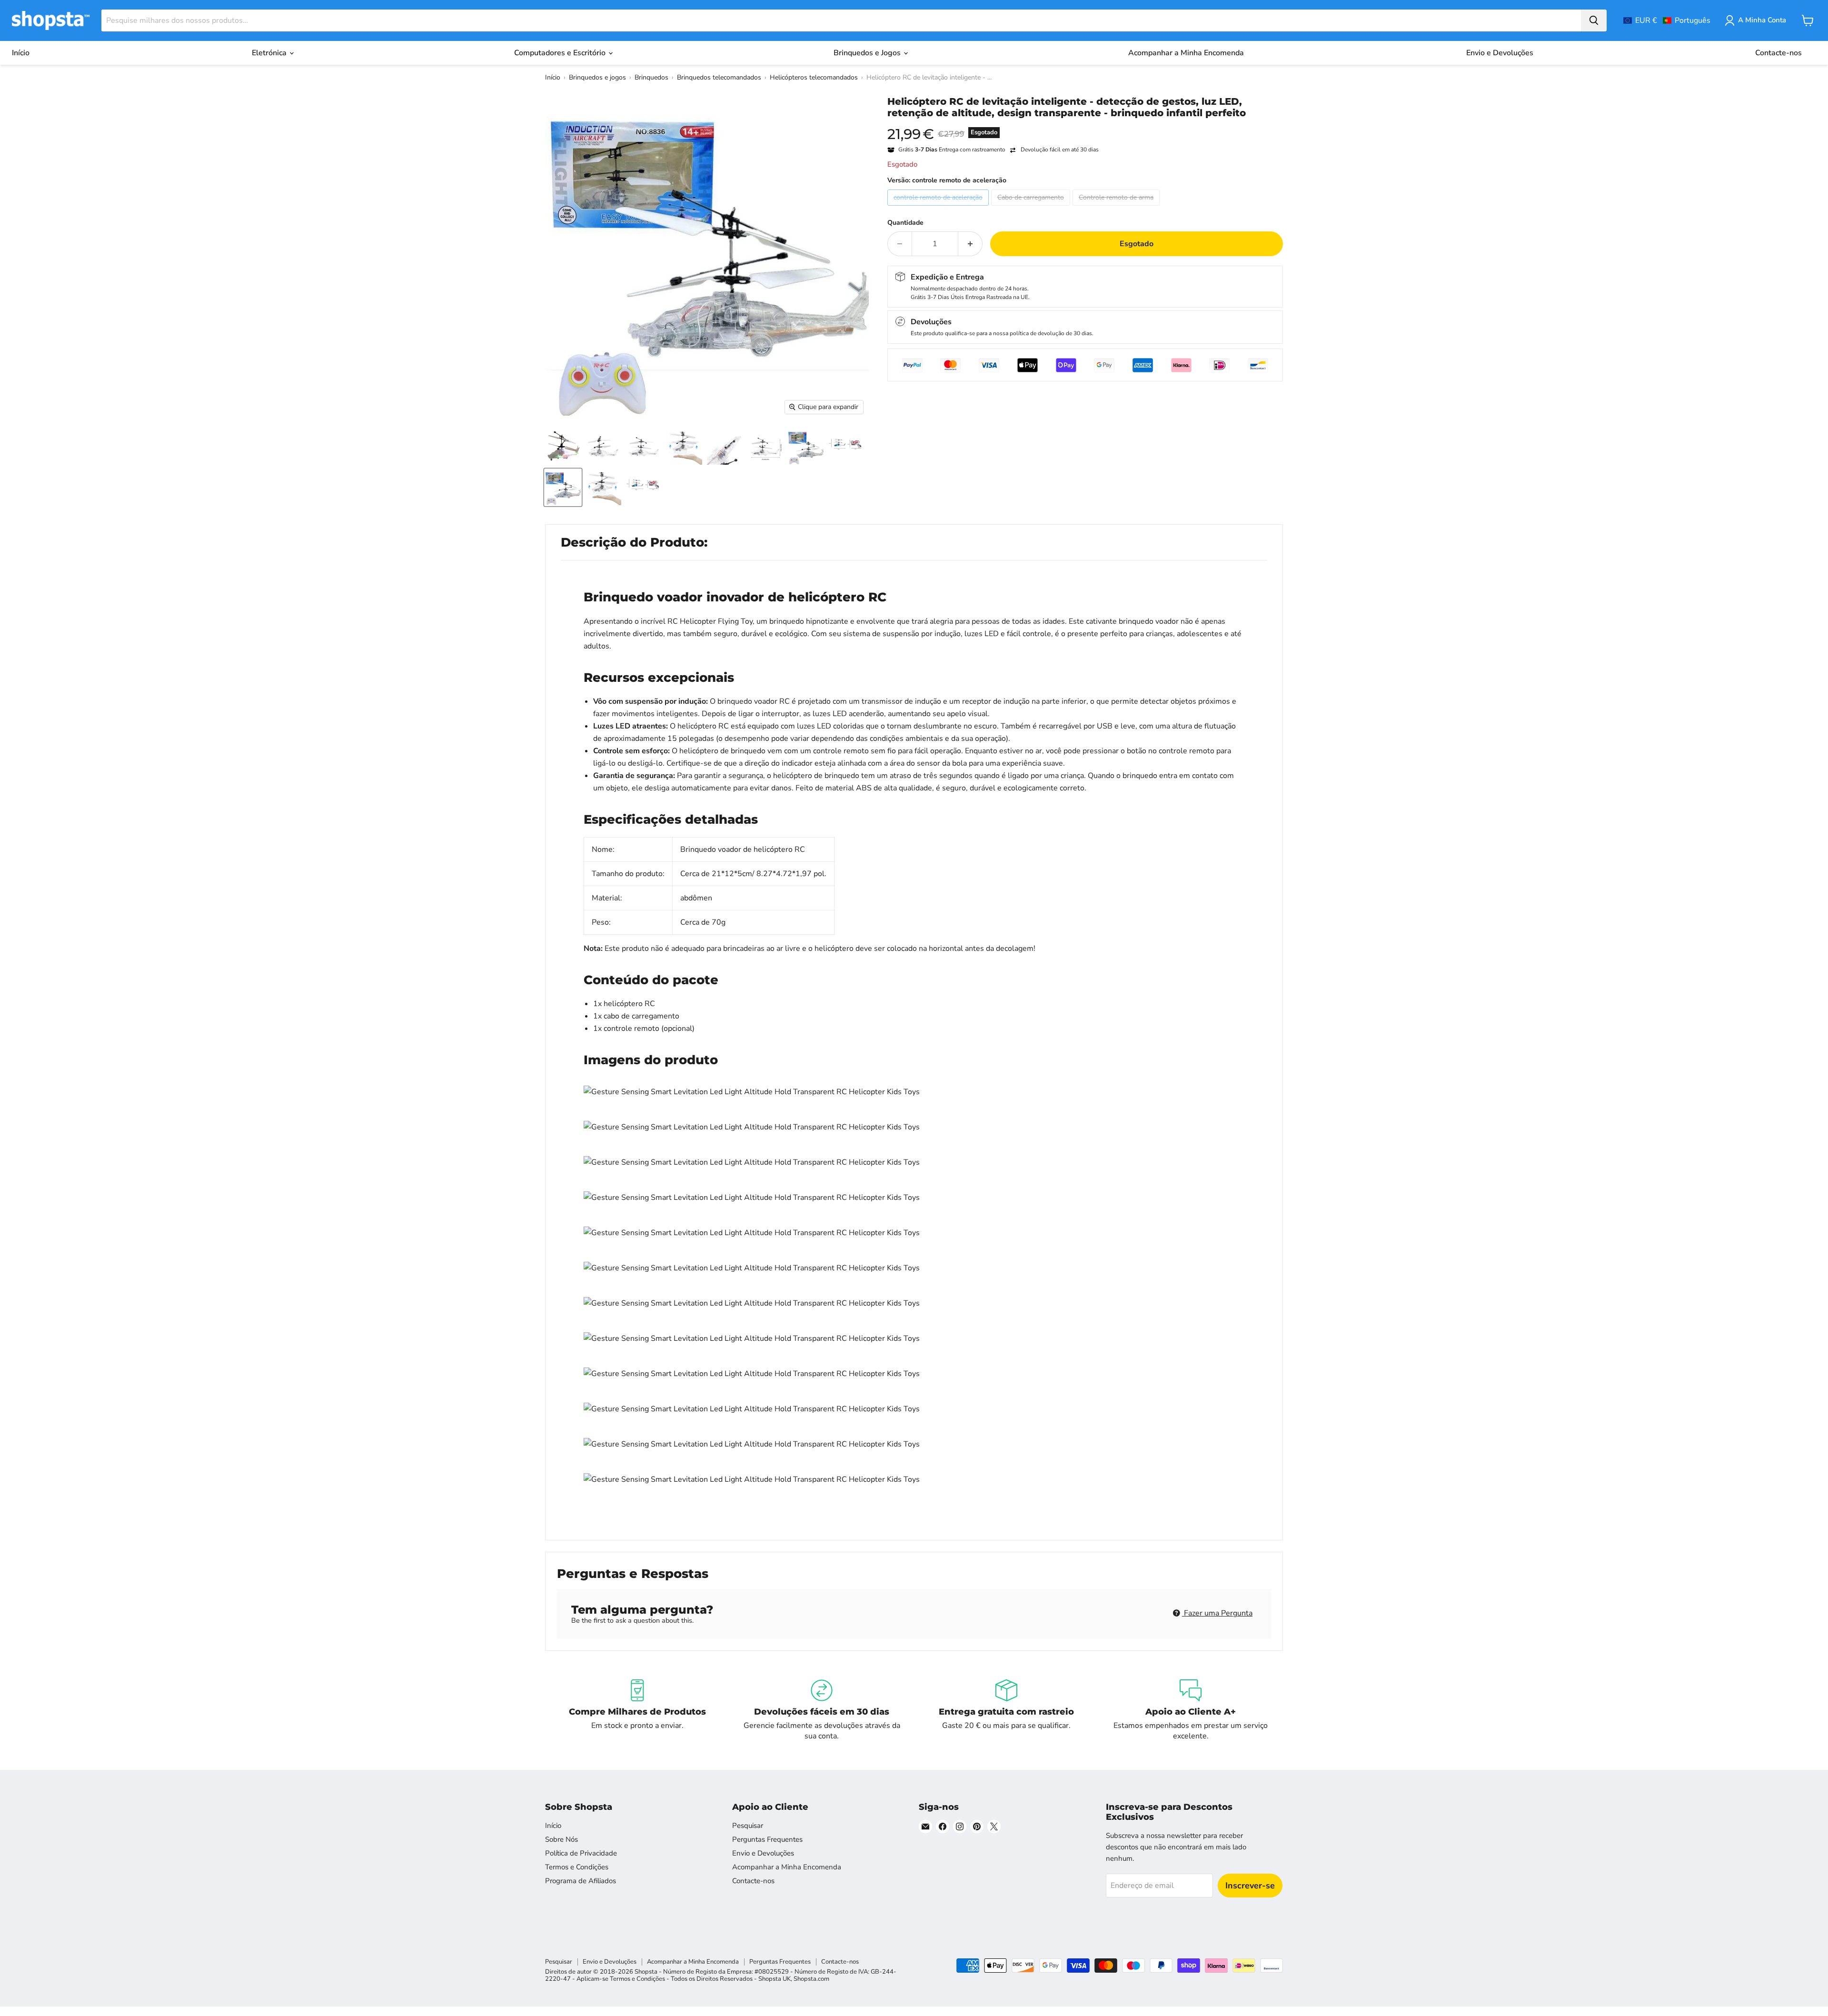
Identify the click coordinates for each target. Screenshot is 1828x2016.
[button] (1667, 20)
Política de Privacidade (581, 1853)
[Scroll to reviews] (1085, 125)
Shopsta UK (775, 1979)
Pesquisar (748, 1826)
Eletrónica (270, 53)
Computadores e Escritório (561, 53)
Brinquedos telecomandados (719, 77)
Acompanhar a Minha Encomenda (1186, 53)
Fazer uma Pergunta (1217, 1613)
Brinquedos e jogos (597, 77)
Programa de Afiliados (581, 1881)
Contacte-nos (1778, 53)
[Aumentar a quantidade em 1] (970, 244)
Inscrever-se (1250, 1886)
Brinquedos (651, 77)
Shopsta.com (811, 1979)
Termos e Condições (577, 1867)
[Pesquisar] (1594, 20)
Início (21, 53)
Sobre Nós (561, 1839)
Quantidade (905, 223)
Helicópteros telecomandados (814, 77)
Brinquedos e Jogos (868, 53)
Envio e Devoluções (1500, 53)
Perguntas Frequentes (767, 1839)
